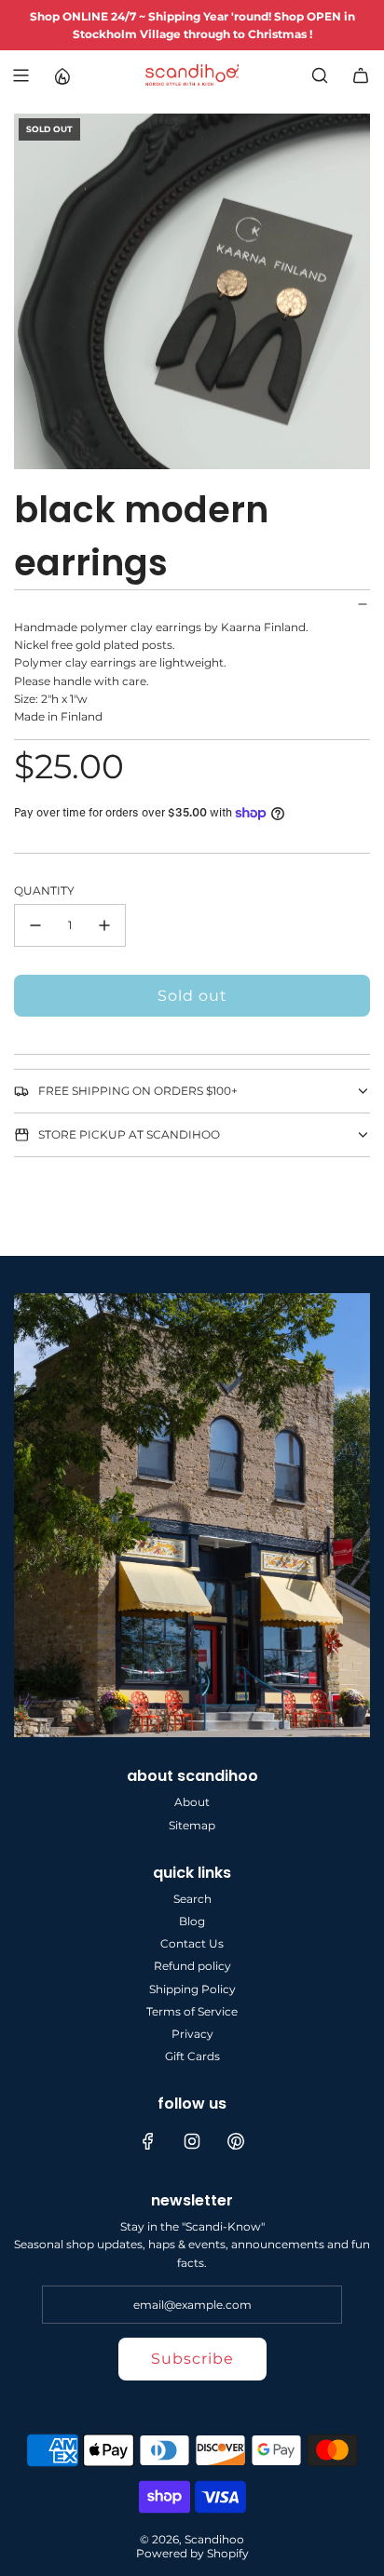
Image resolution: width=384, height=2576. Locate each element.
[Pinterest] (236, 2141)
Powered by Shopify (192, 2553)
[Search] (320, 75)
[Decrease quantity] (35, 925)
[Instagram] (192, 2141)
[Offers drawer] (62, 75)
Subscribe (192, 2359)
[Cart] (361, 75)
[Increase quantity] (104, 925)
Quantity (44, 890)
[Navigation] (21, 75)
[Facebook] (148, 2141)
